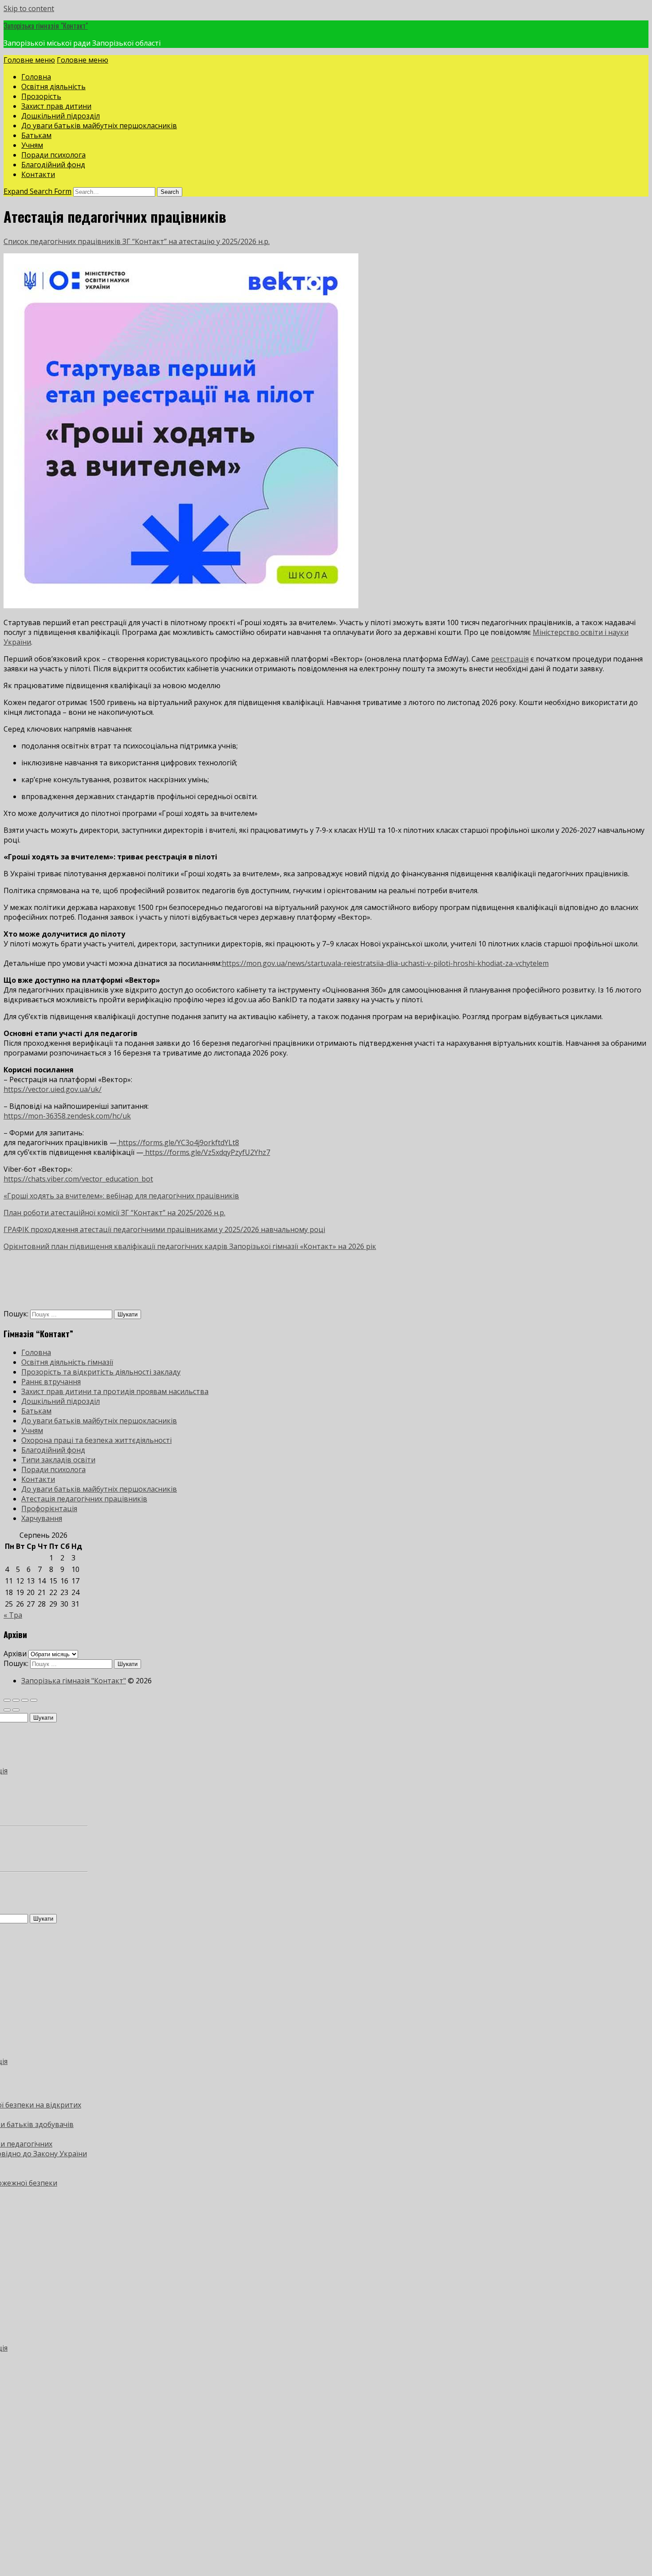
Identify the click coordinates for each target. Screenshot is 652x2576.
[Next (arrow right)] (16, 1710)
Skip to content (29, 8)
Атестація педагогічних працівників (84, 1499)
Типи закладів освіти (58, 1460)
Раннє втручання (51, 1382)
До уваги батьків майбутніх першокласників (99, 126)
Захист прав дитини (56, 106)
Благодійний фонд (53, 165)
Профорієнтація (49, 1509)
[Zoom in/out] (34, 1700)
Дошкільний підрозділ (61, 116)
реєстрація (510, 659)
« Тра (13, 1615)
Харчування (42, 1518)
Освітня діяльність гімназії (67, 1362)
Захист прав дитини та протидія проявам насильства (115, 1391)
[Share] (16, 1700)
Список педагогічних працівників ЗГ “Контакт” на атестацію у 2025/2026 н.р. (137, 241)
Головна (36, 77)
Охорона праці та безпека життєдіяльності (96, 1440)
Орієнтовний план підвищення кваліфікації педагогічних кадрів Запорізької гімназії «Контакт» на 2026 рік (190, 1246)
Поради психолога (53, 155)
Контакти (38, 174)
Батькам (36, 135)
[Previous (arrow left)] (7, 1710)
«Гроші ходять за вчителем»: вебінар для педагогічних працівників (121, 1196)
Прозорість (41, 96)
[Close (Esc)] (7, 1700)
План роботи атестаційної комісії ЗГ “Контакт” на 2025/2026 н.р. (114, 1213)
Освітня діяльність (53, 87)
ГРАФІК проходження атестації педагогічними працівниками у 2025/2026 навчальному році (164, 1229)
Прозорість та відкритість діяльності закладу (101, 1372)
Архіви (15, 1654)
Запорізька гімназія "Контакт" (46, 26)
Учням (32, 145)
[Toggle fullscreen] (25, 1700)
